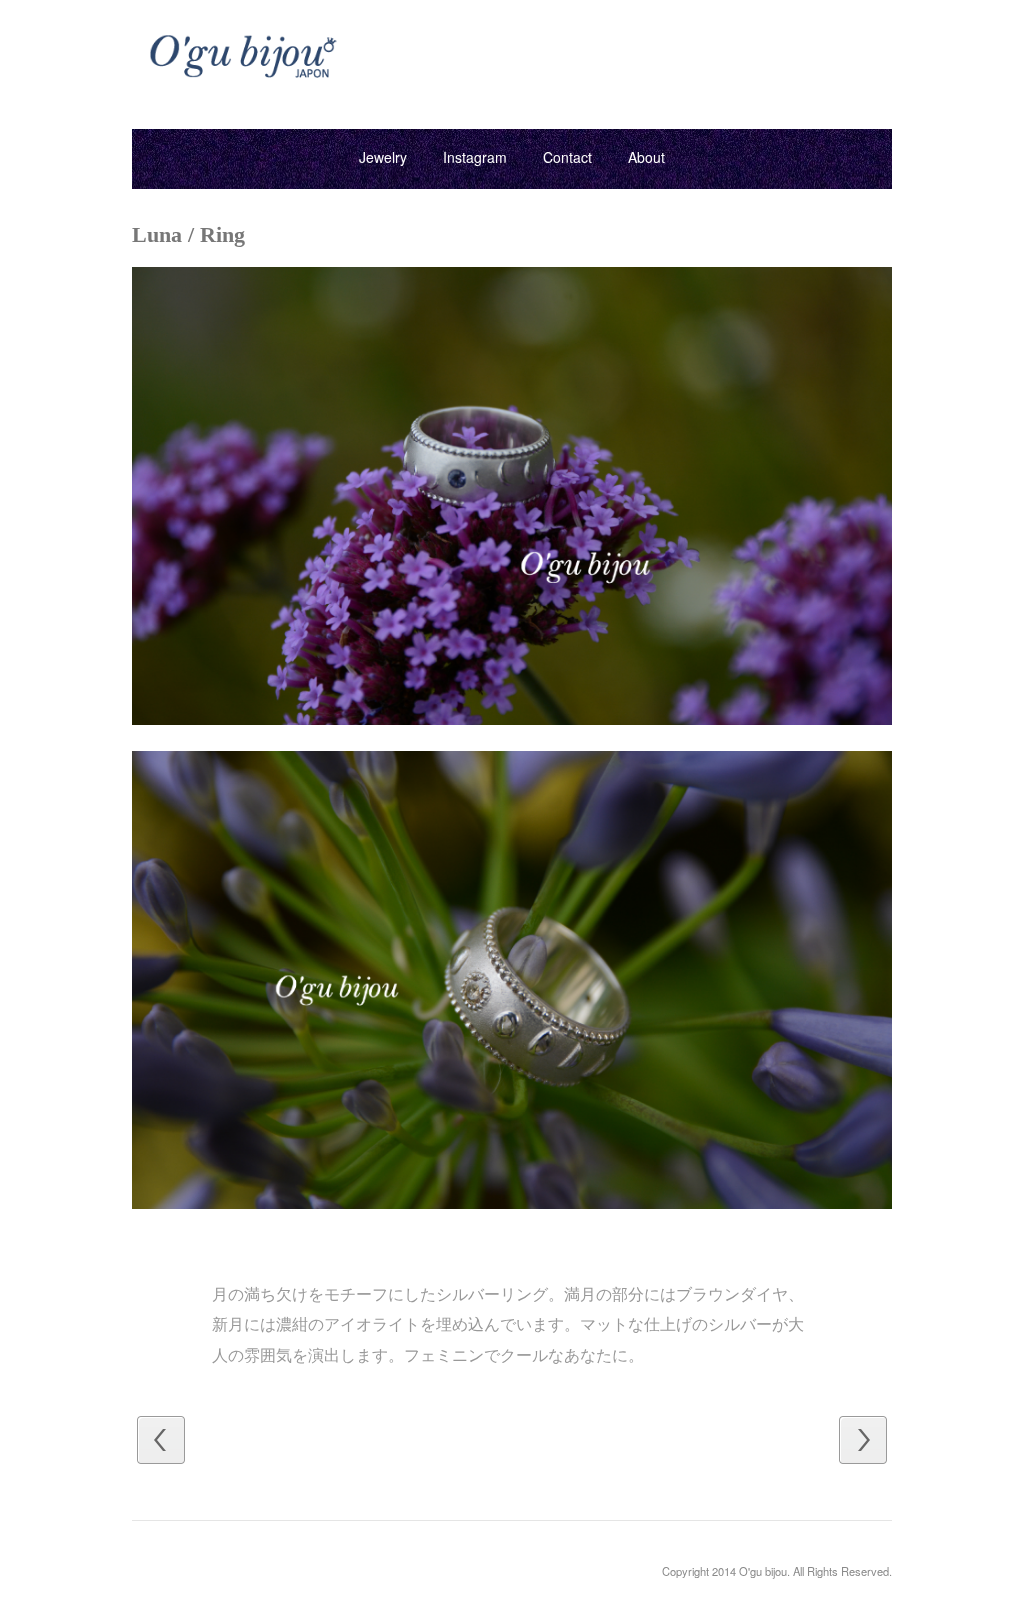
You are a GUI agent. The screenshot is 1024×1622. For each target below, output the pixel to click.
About (646, 157)
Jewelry (383, 157)
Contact (567, 157)
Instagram (475, 157)
